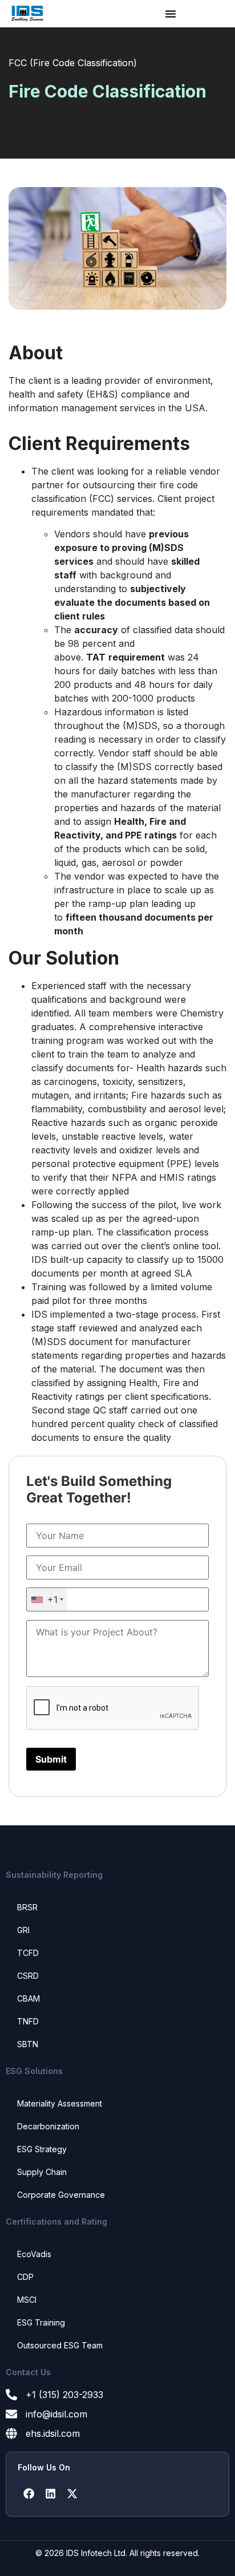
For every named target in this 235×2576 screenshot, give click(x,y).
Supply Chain (42, 2172)
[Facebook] (29, 2494)
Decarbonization (48, 2126)
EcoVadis (34, 2254)
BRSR (27, 1907)
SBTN (28, 2044)
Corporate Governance (61, 2195)
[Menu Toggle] (171, 14)
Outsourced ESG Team (60, 2345)
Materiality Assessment (60, 2103)
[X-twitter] (72, 2494)
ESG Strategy (42, 2149)
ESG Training (41, 2322)
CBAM (29, 1998)
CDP (25, 2277)
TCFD (28, 1953)
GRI (23, 1930)
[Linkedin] (50, 2494)
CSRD (28, 1976)
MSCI (27, 2300)
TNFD (28, 2021)
